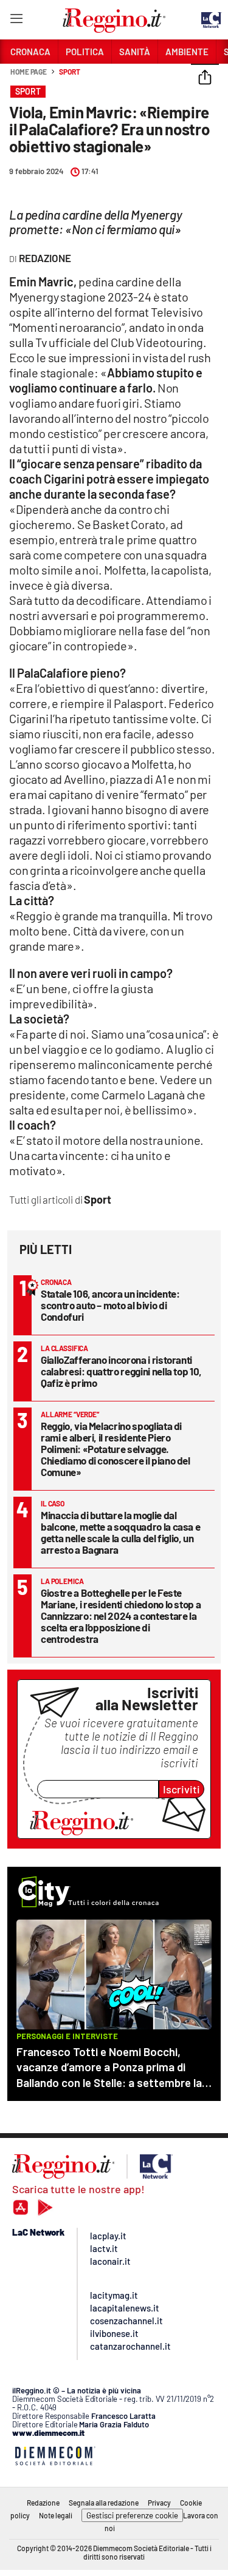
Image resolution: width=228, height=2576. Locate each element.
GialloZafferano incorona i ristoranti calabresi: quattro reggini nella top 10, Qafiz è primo (121, 1371)
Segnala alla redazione (104, 2503)
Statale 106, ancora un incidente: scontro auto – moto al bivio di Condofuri (110, 1305)
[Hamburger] (16, 21)
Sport (70, 72)
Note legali (56, 2515)
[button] (205, 78)
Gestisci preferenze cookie (132, 2515)
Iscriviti (181, 1789)
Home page (29, 72)
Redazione (43, 2503)
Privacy (159, 2503)
